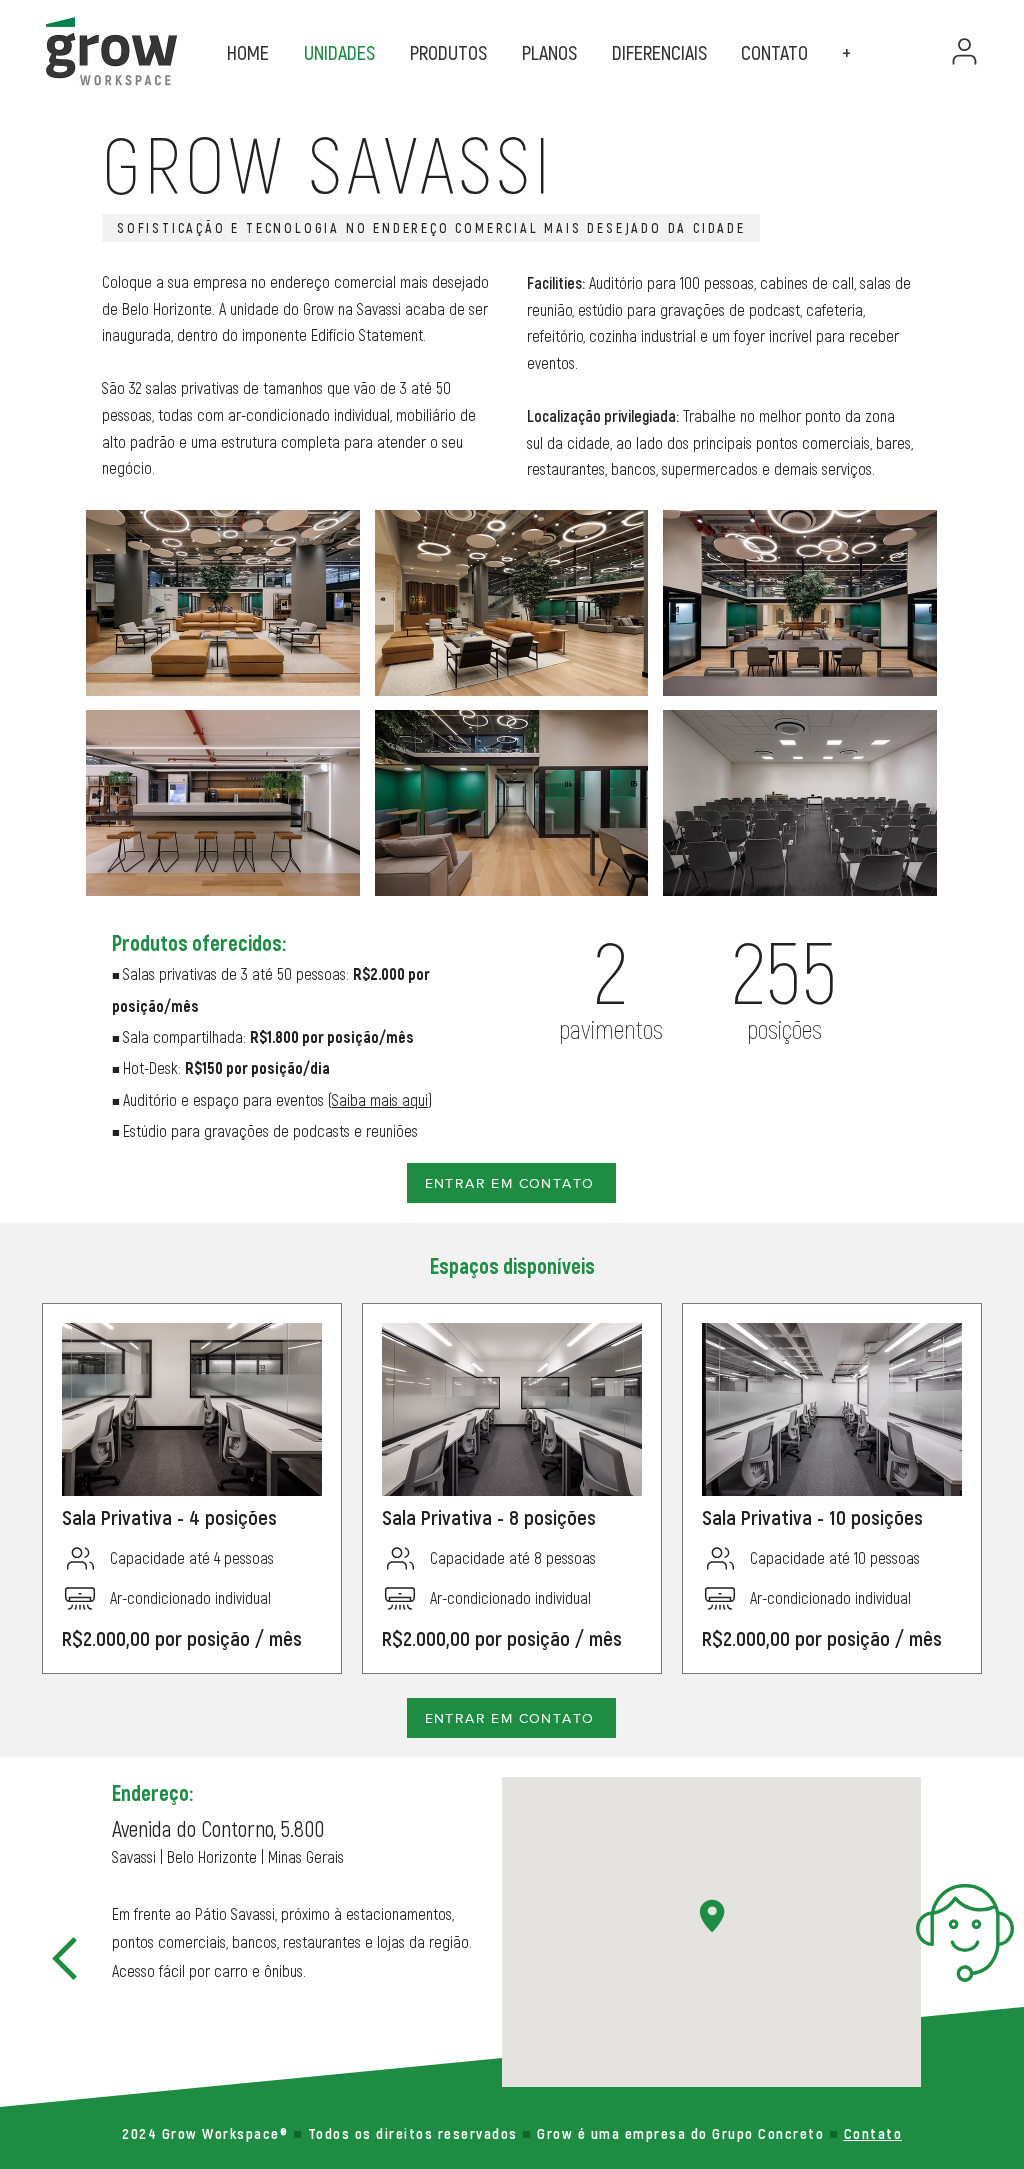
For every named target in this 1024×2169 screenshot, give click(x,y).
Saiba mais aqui (380, 1101)
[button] (848, 54)
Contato (873, 2133)
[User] (964, 51)
